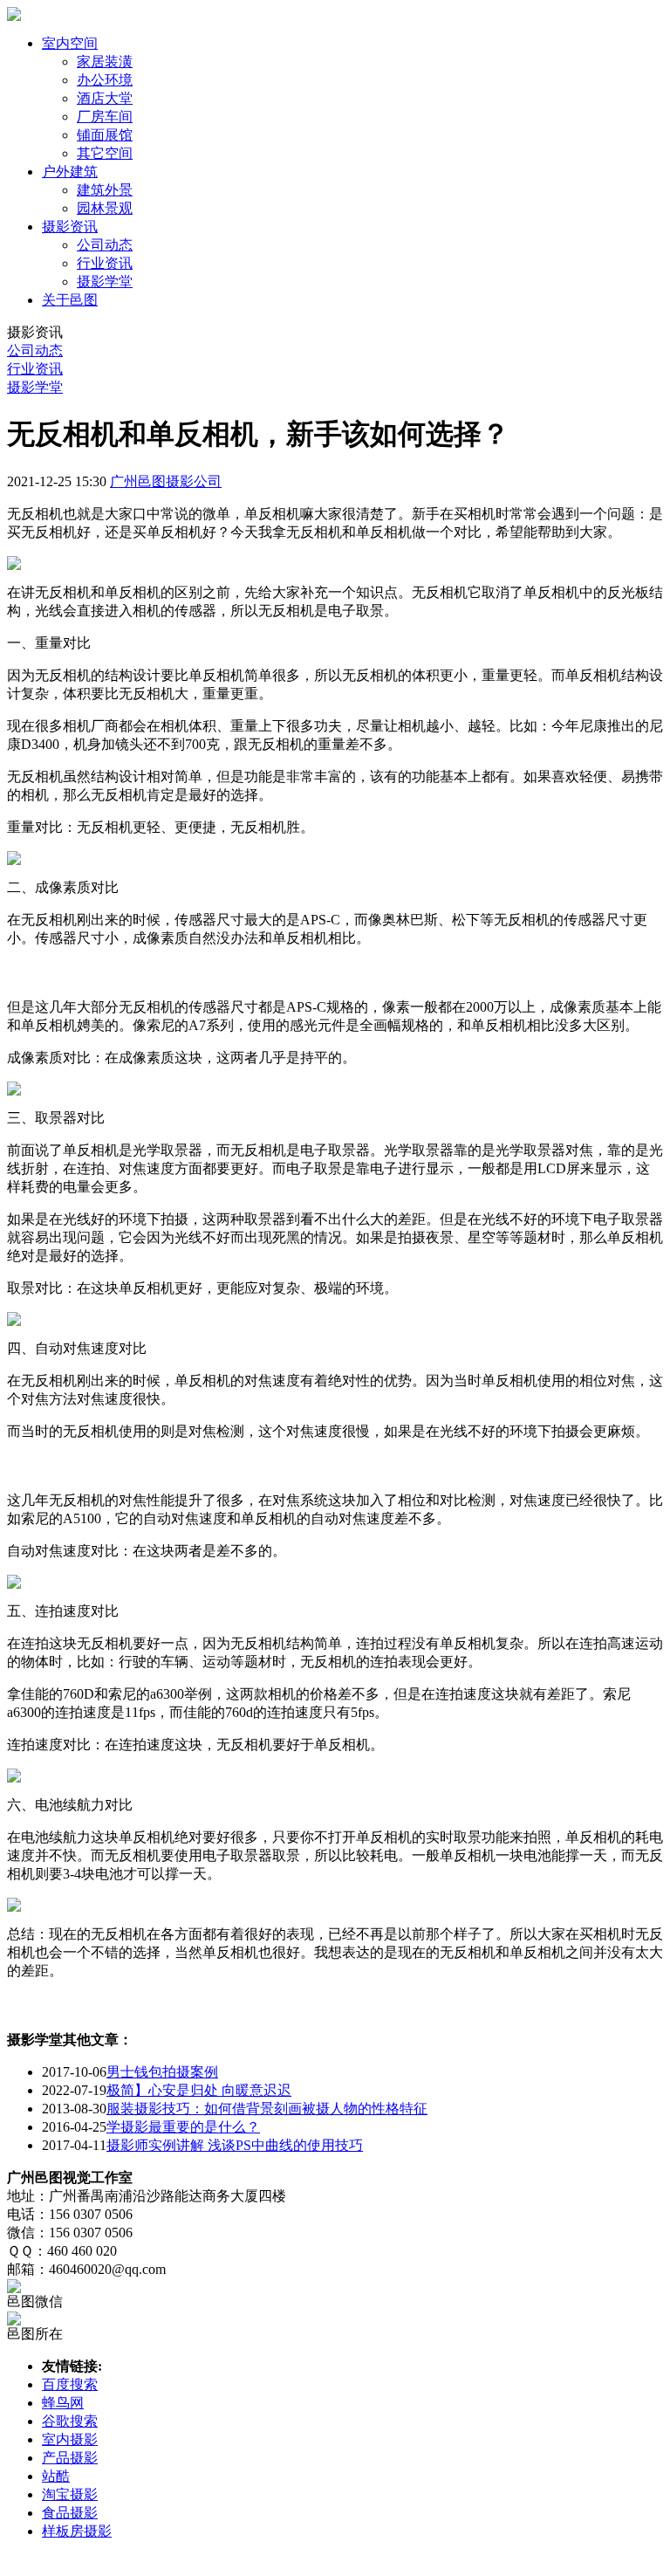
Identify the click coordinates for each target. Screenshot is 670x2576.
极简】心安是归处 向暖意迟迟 (199, 2090)
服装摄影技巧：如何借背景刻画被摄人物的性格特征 (267, 2109)
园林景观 (105, 208)
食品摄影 (70, 2513)
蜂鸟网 (63, 2403)
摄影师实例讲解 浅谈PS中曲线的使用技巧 (235, 2145)
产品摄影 (70, 2458)
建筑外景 (105, 190)
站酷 (56, 2476)
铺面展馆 (105, 135)
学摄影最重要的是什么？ (183, 2127)
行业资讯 (105, 263)
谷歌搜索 (70, 2421)
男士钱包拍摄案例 (162, 2072)
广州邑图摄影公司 (166, 481)
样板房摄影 (77, 2531)
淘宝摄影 (70, 2494)
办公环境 (105, 80)
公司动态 (105, 245)
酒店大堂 (105, 98)
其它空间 (105, 153)
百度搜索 (70, 2384)
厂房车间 (105, 117)
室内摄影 (70, 2439)
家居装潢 (105, 62)
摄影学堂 (105, 282)
